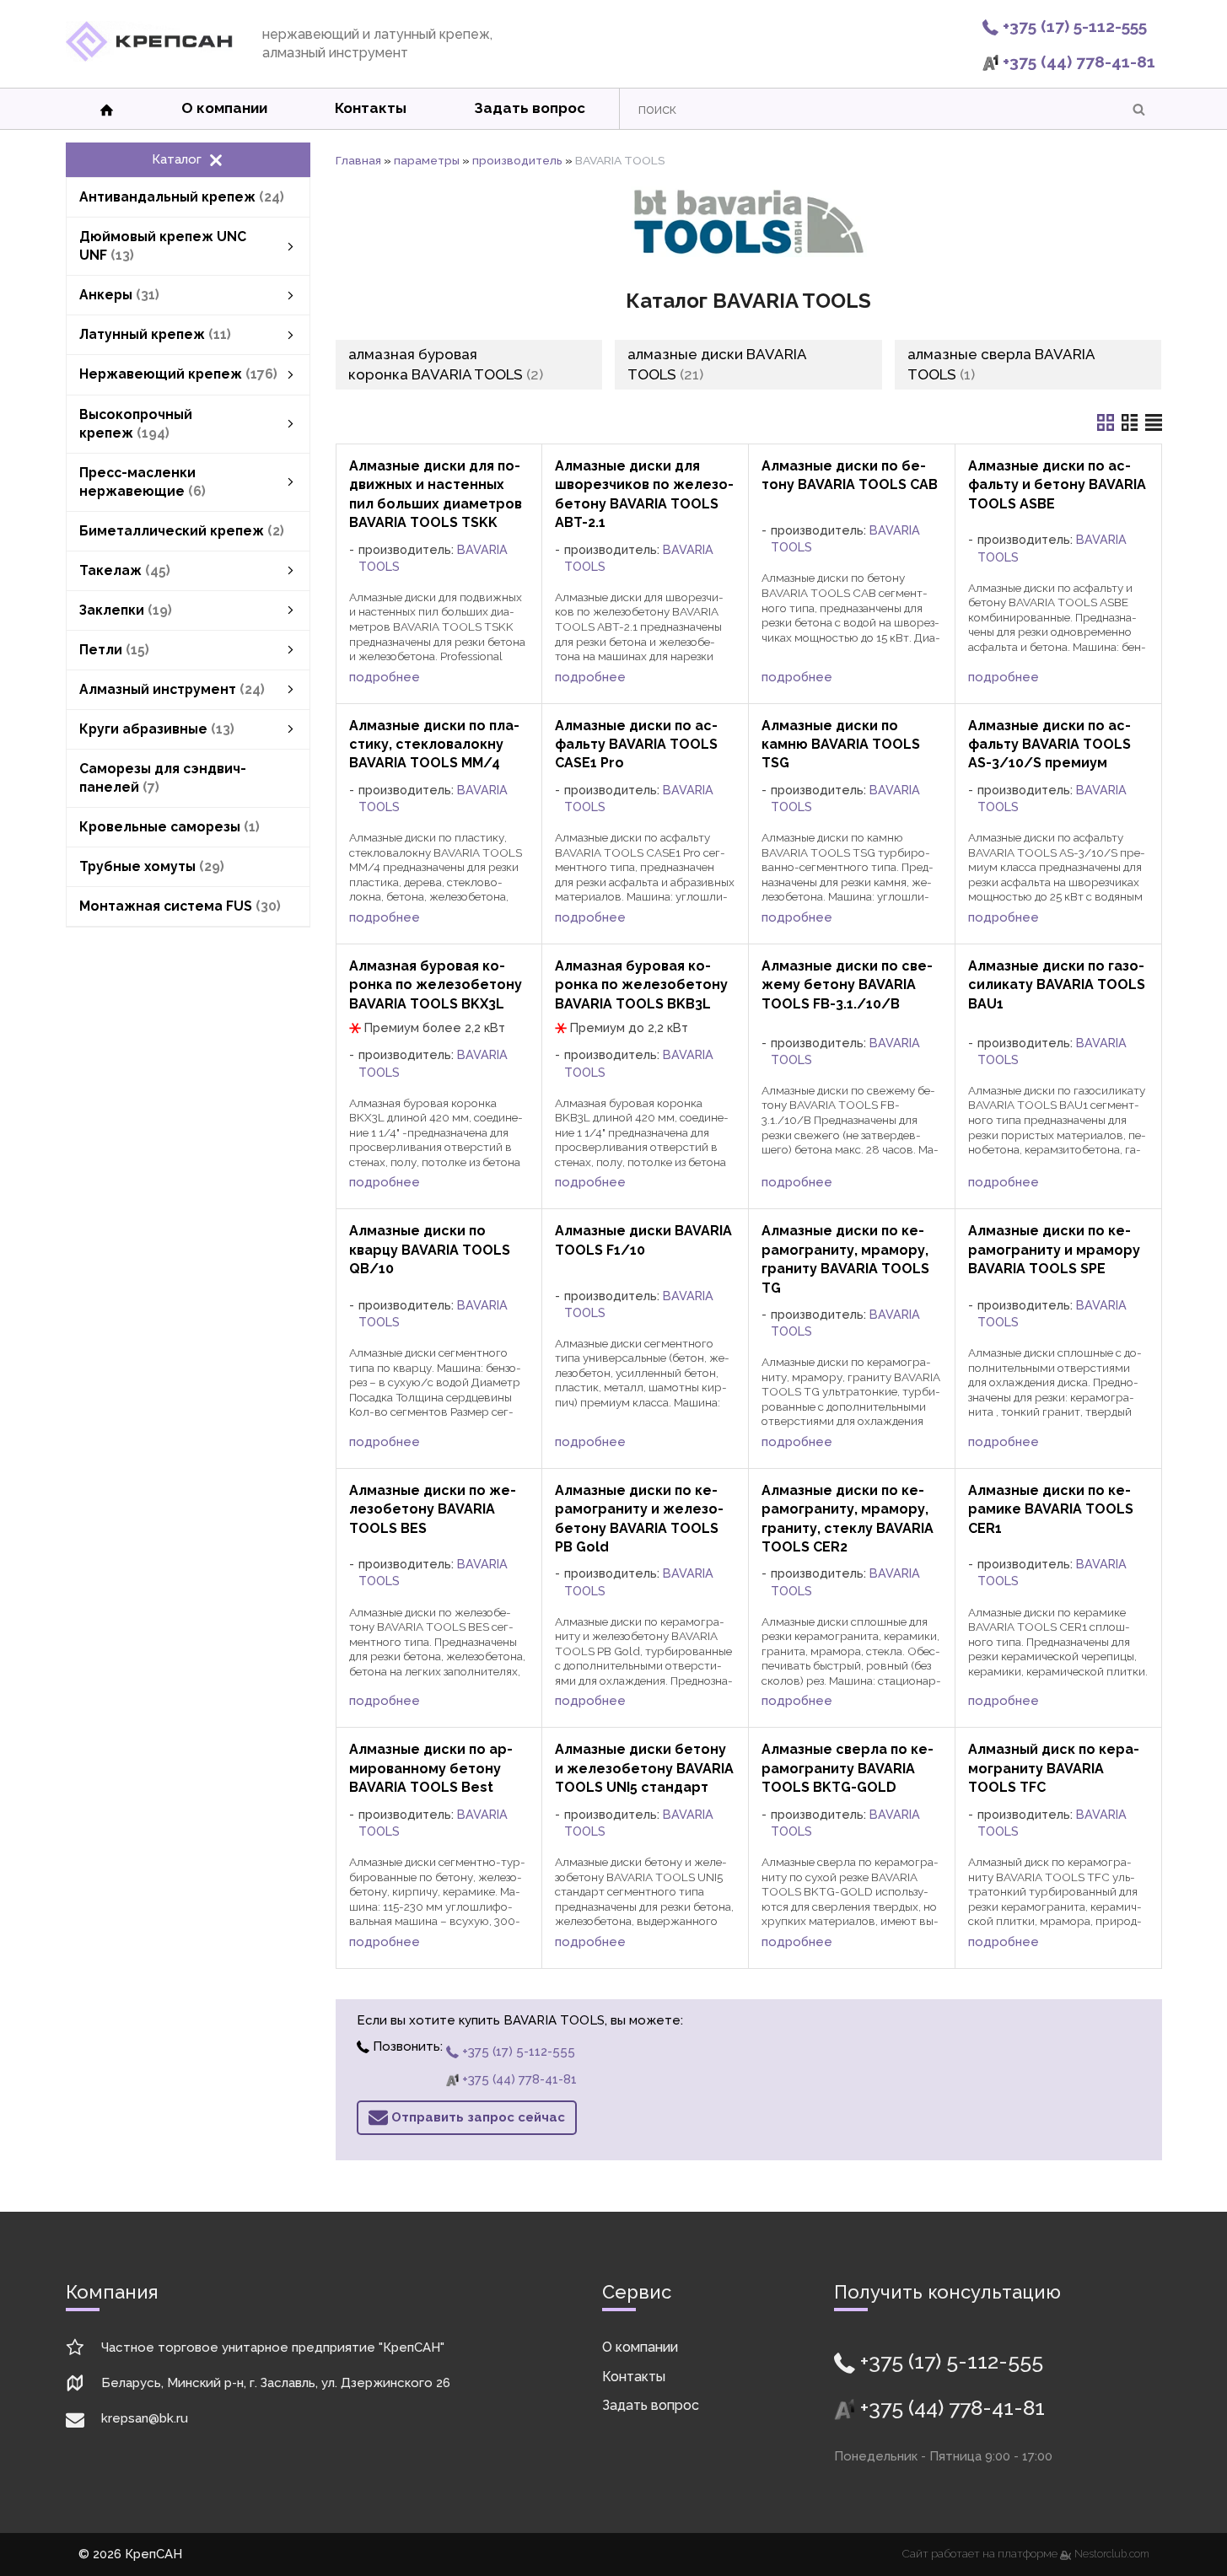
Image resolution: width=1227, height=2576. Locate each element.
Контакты (371, 108)
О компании (224, 108)
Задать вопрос (530, 108)
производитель (517, 160)
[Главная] (149, 57)
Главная (358, 160)
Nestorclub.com (1112, 2554)
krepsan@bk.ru (145, 2418)
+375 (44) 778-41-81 (1077, 62)
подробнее (385, 677)
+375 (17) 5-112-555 (1073, 26)
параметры (427, 160)
